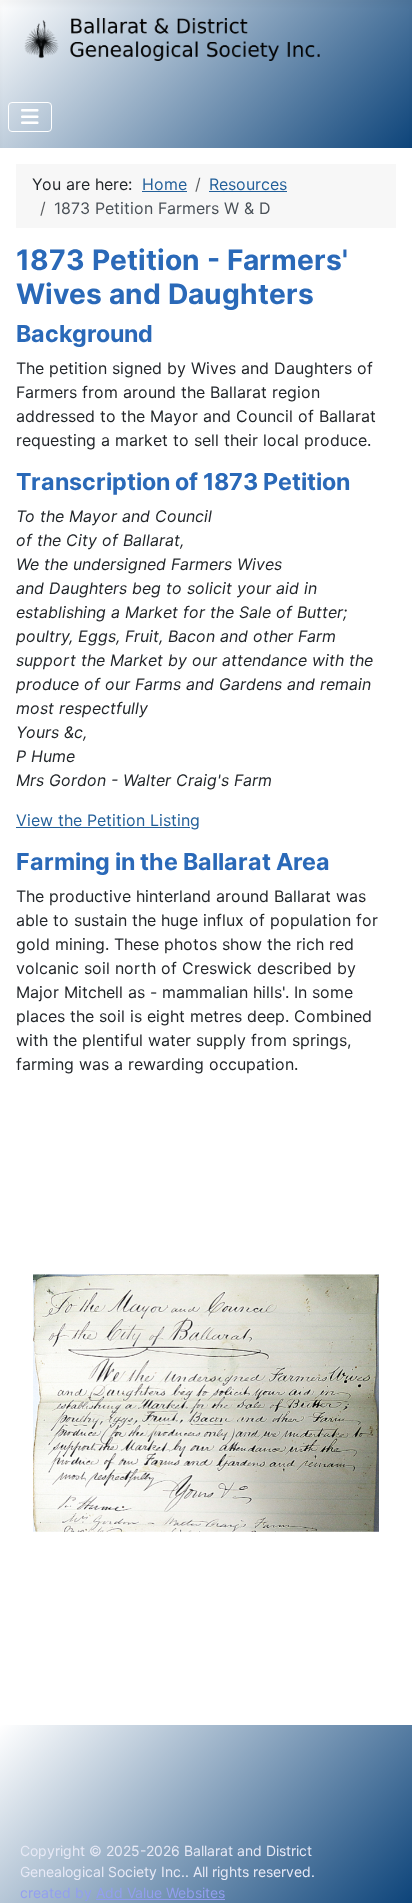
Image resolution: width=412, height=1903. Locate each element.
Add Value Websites (160, 1892)
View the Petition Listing (108, 820)
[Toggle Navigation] (30, 117)
